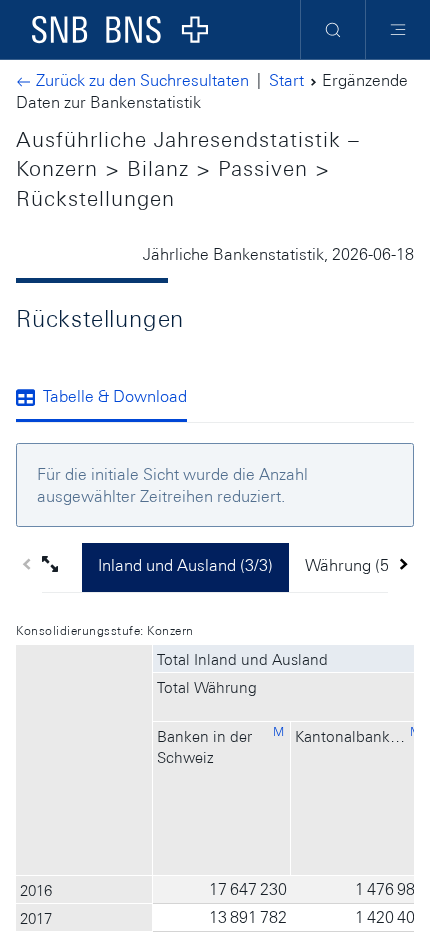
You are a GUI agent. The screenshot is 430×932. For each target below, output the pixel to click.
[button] (62, 567)
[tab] (109, 399)
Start (286, 80)
